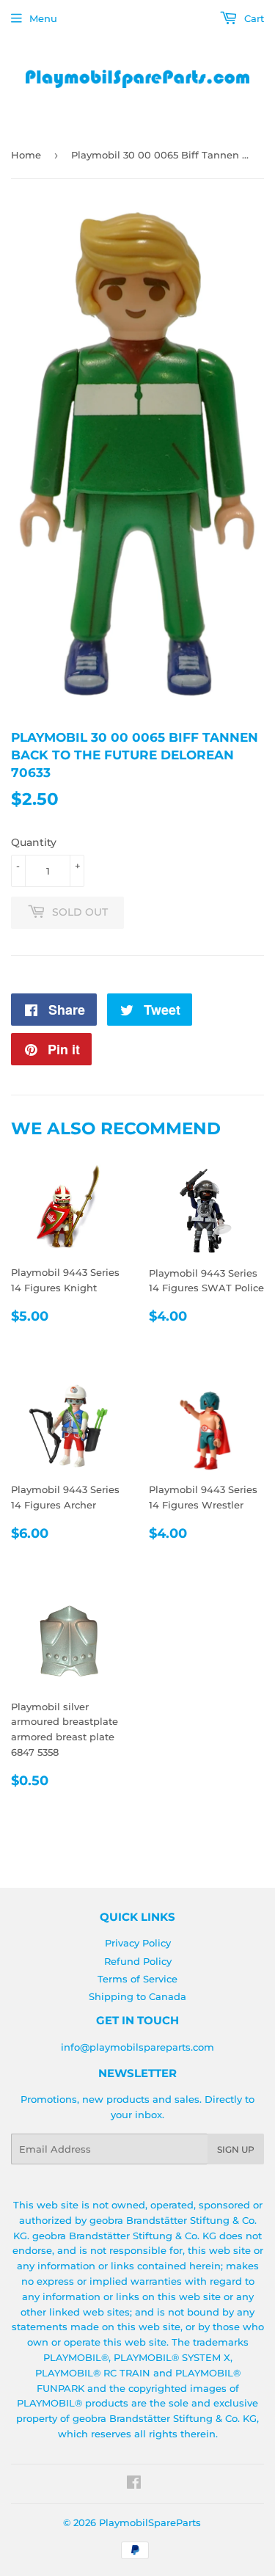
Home (26, 155)
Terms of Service (137, 1979)
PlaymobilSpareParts (150, 2522)
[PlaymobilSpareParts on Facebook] (134, 2484)
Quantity (34, 842)
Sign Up (236, 2149)
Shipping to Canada (137, 1996)
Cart (253, 18)
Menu (43, 18)
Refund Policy (138, 1961)
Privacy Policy (138, 1943)
